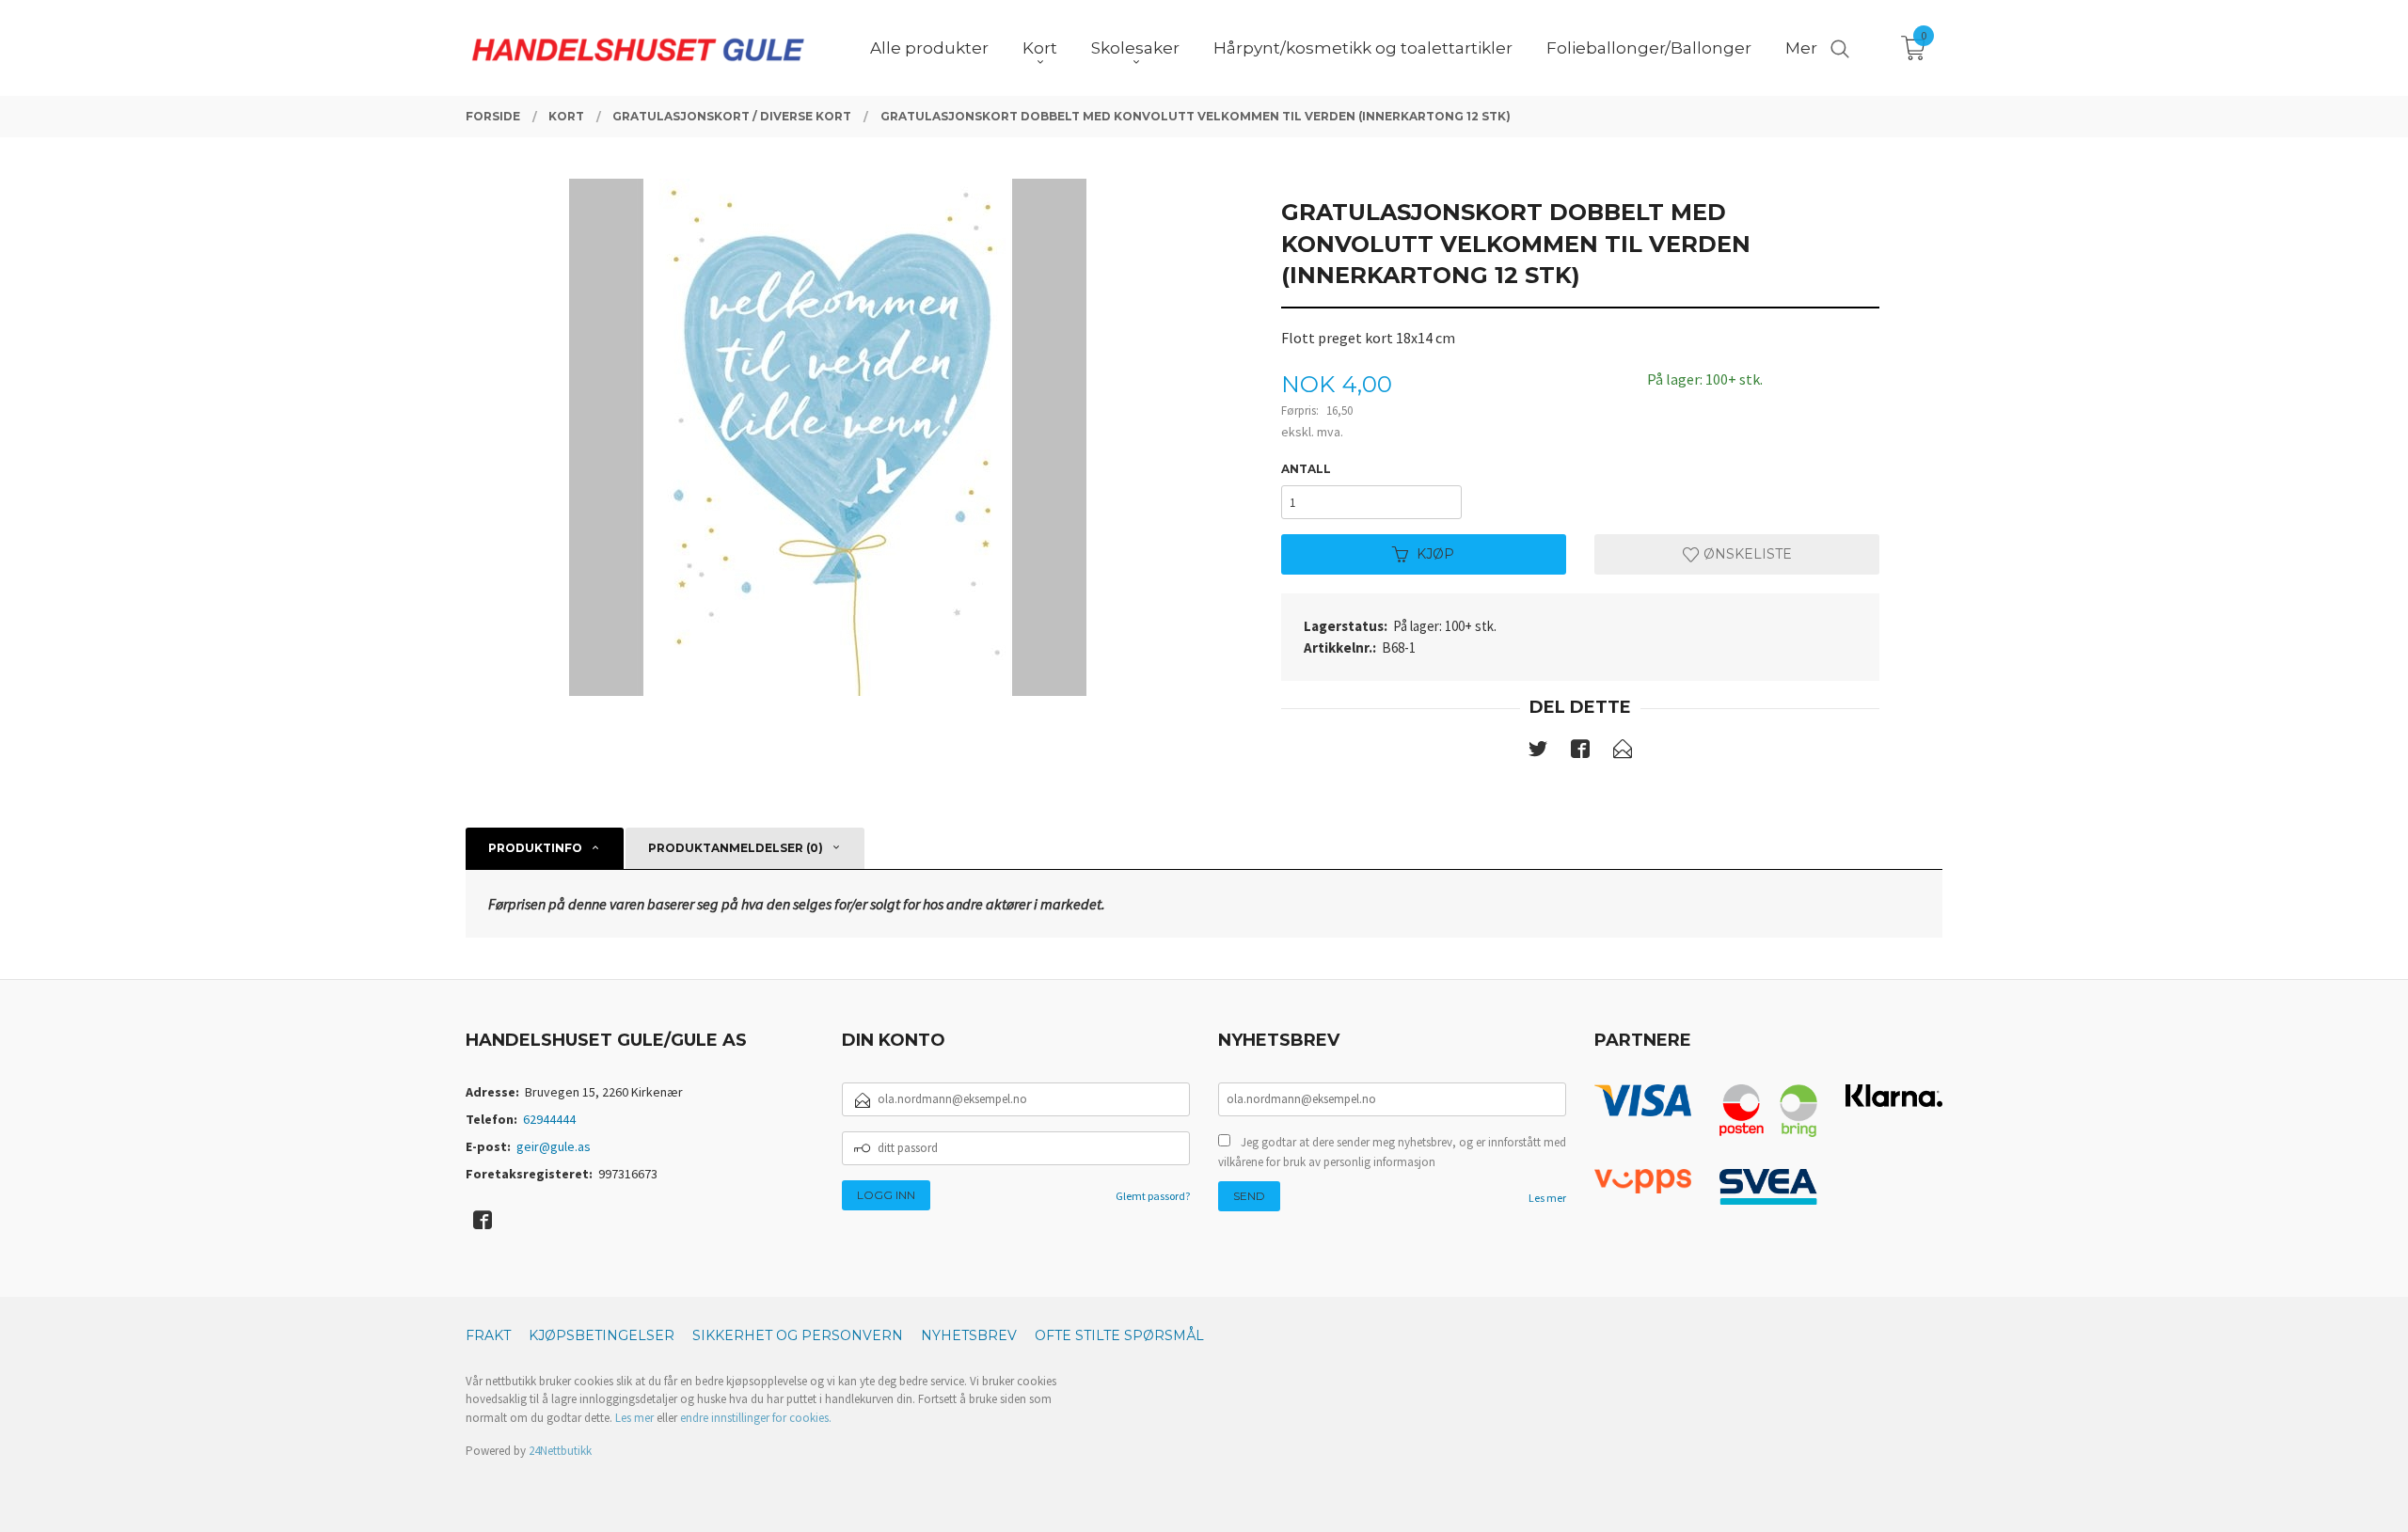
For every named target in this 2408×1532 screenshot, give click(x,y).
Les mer (1547, 1198)
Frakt (488, 1335)
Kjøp (1435, 554)
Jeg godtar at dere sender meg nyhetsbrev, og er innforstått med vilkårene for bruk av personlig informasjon (1392, 1153)
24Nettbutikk (560, 1451)
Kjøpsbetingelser (602, 1335)
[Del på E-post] (1623, 752)
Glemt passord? (1153, 1196)
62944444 (549, 1119)
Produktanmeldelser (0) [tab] (736, 848)
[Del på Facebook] (1580, 752)
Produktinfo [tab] (535, 848)
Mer (1801, 48)
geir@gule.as (554, 1146)
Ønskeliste (1746, 554)
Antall (1306, 469)
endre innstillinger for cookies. (756, 1418)
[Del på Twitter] (1538, 752)
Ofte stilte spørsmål (1119, 1335)
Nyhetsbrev (969, 1335)
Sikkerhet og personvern (798, 1335)
